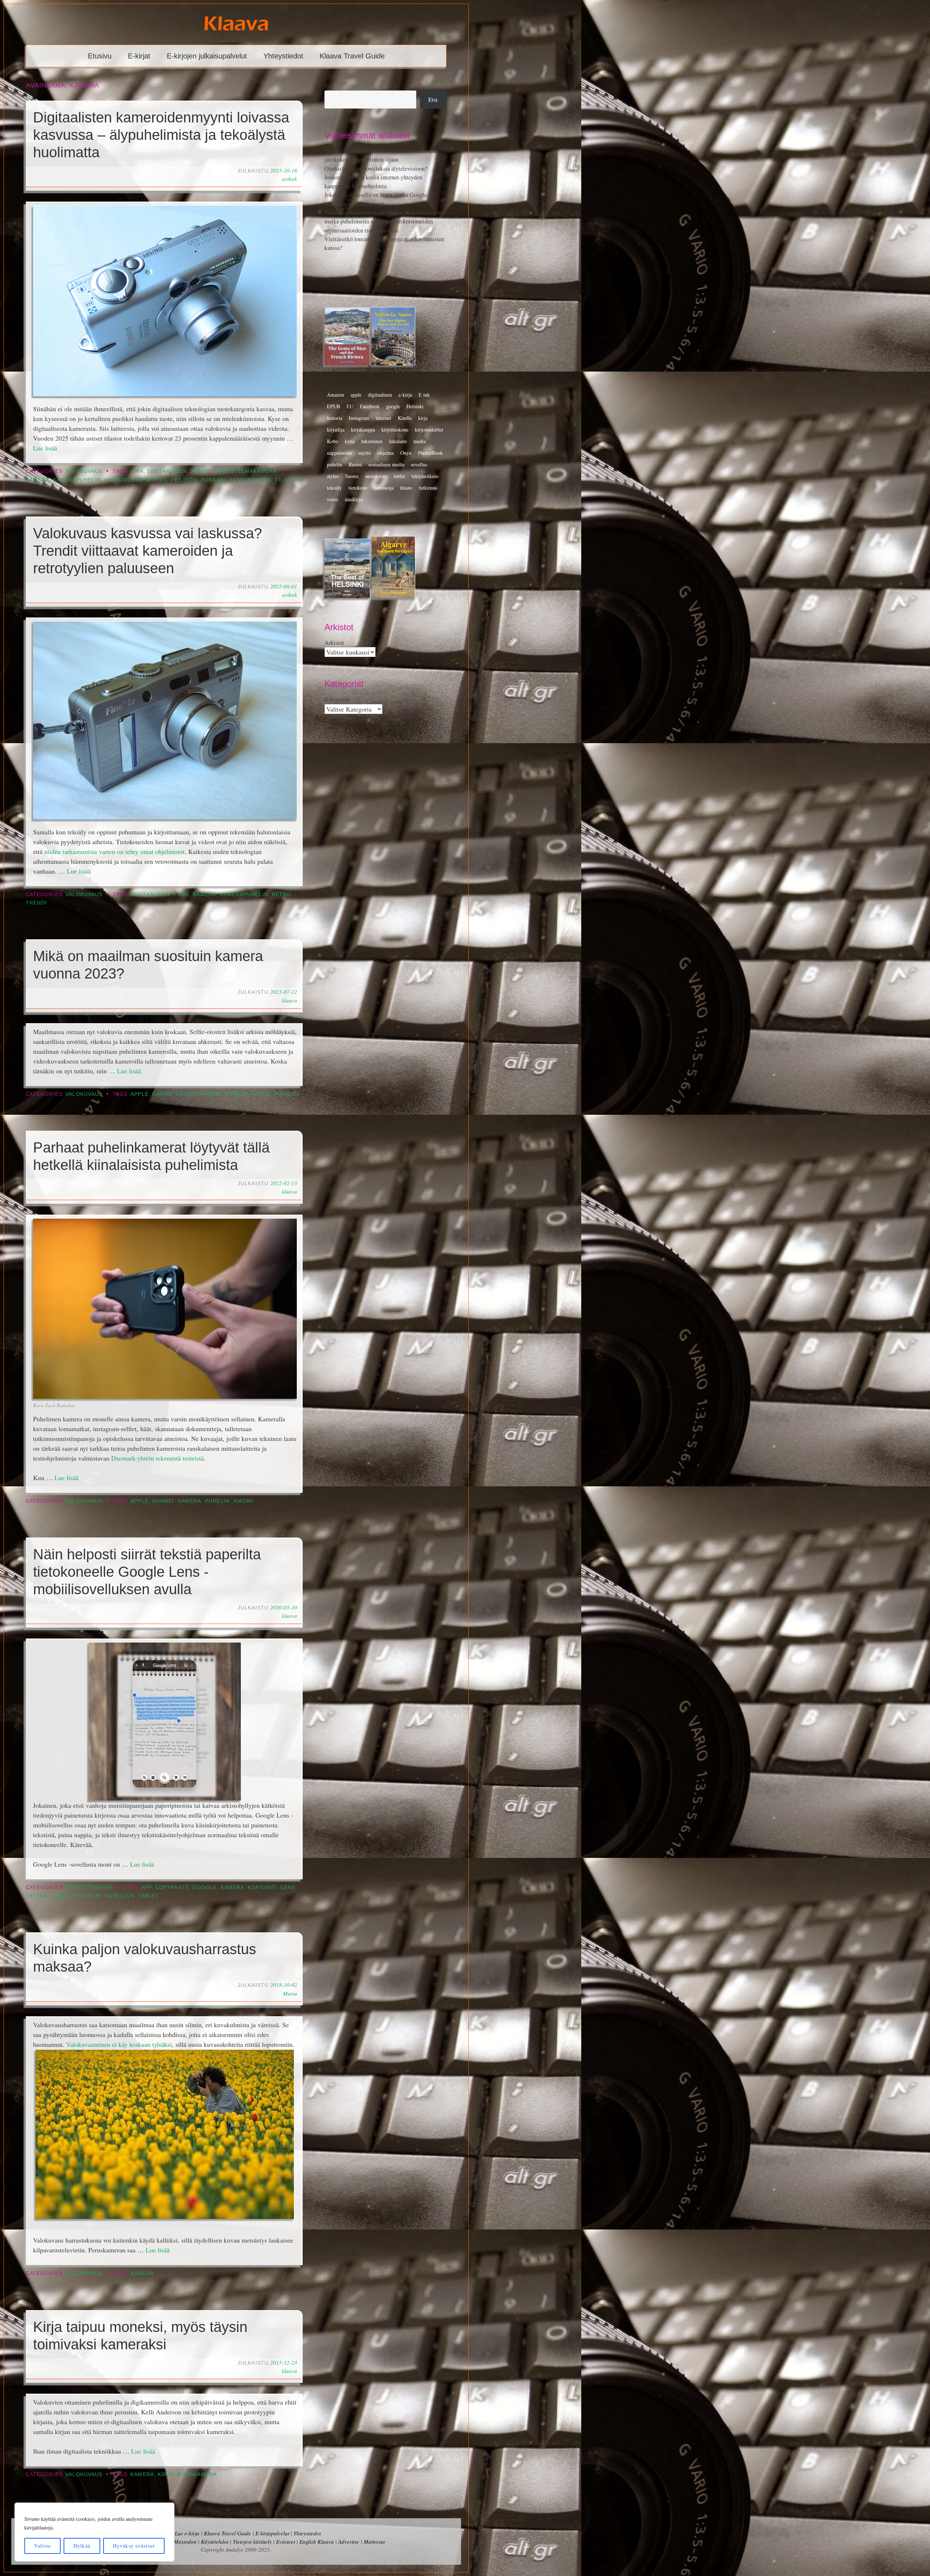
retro (282, 894)
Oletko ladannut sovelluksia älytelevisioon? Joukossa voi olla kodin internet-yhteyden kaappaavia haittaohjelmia (376, 177)
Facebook (370, 406)
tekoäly (334, 488)
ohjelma (386, 453)
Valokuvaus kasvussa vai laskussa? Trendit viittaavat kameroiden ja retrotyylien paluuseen (147, 551)
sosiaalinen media (386, 464)
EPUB (333, 406)
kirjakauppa (363, 430)
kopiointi (262, 1888)
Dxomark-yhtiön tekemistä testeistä (157, 1458)
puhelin (287, 1094)
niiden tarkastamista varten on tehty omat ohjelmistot (114, 851)
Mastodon (185, 2541)
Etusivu (100, 56)
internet (383, 418)
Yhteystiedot (283, 56)
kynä (350, 441)
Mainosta (374, 2541)
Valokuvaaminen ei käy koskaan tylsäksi (119, 2044)
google (205, 1888)
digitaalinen (167, 471)
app (146, 1888)
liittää (37, 1896)
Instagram (359, 418)
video (333, 499)
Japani (200, 471)
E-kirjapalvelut (272, 2533)
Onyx (406, 453)
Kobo (333, 441)
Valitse (43, 2546)
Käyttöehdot (215, 2541)
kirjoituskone (395, 430)
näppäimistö (339, 453)
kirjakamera (197, 2474)
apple (139, 1094)
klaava (290, 1000)
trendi (36, 903)
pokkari (213, 480)
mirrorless (123, 480)
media (420, 441)
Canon (162, 1094)
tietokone (358, 488)
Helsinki (415, 406)
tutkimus (428, 488)
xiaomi (243, 1501)
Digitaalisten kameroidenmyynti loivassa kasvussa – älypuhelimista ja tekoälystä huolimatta (161, 135)
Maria (290, 1993)
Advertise (349, 2541)
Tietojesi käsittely (252, 2541)
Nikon (261, 1094)
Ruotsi (355, 464)
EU (350, 406)
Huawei (163, 1501)
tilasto (287, 480)
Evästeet (286, 2541)
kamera (37, 480)
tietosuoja (384, 488)
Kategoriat (337, 699)
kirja (166, 2474)
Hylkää (82, 2546)
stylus (333, 476)
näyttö (365, 453)
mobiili (62, 1896)
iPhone (211, 1094)
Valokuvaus (84, 471)
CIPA (137, 471)
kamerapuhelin (77, 480)
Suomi (352, 476)
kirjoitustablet (429, 430)
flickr (186, 1094)
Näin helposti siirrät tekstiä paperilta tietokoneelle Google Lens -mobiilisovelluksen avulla (147, 1572)
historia (335, 418)
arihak (290, 179)
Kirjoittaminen (89, 1888)
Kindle (405, 418)
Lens (288, 1888)
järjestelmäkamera (245, 471)
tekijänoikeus (425, 476)
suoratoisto (376, 476)
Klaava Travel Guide (352, 56)
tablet (149, 1896)
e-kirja (405, 395)
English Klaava (317, 2541)
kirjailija (336, 430)
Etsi (329, 86)
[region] (94, 2532)
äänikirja (354, 499)
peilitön (184, 480)
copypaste (172, 1888)
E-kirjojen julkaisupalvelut (207, 56)
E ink (424, 395)
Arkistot (334, 643)
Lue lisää (45, 448)
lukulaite (398, 441)
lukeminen (372, 441)
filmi (181, 894)
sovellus (120, 1896)
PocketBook (430, 453)
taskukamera (250, 480)
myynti (156, 480)
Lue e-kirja (187, 2533)
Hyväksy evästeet (134, 2546)
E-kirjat (139, 56)
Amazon (335, 395)
